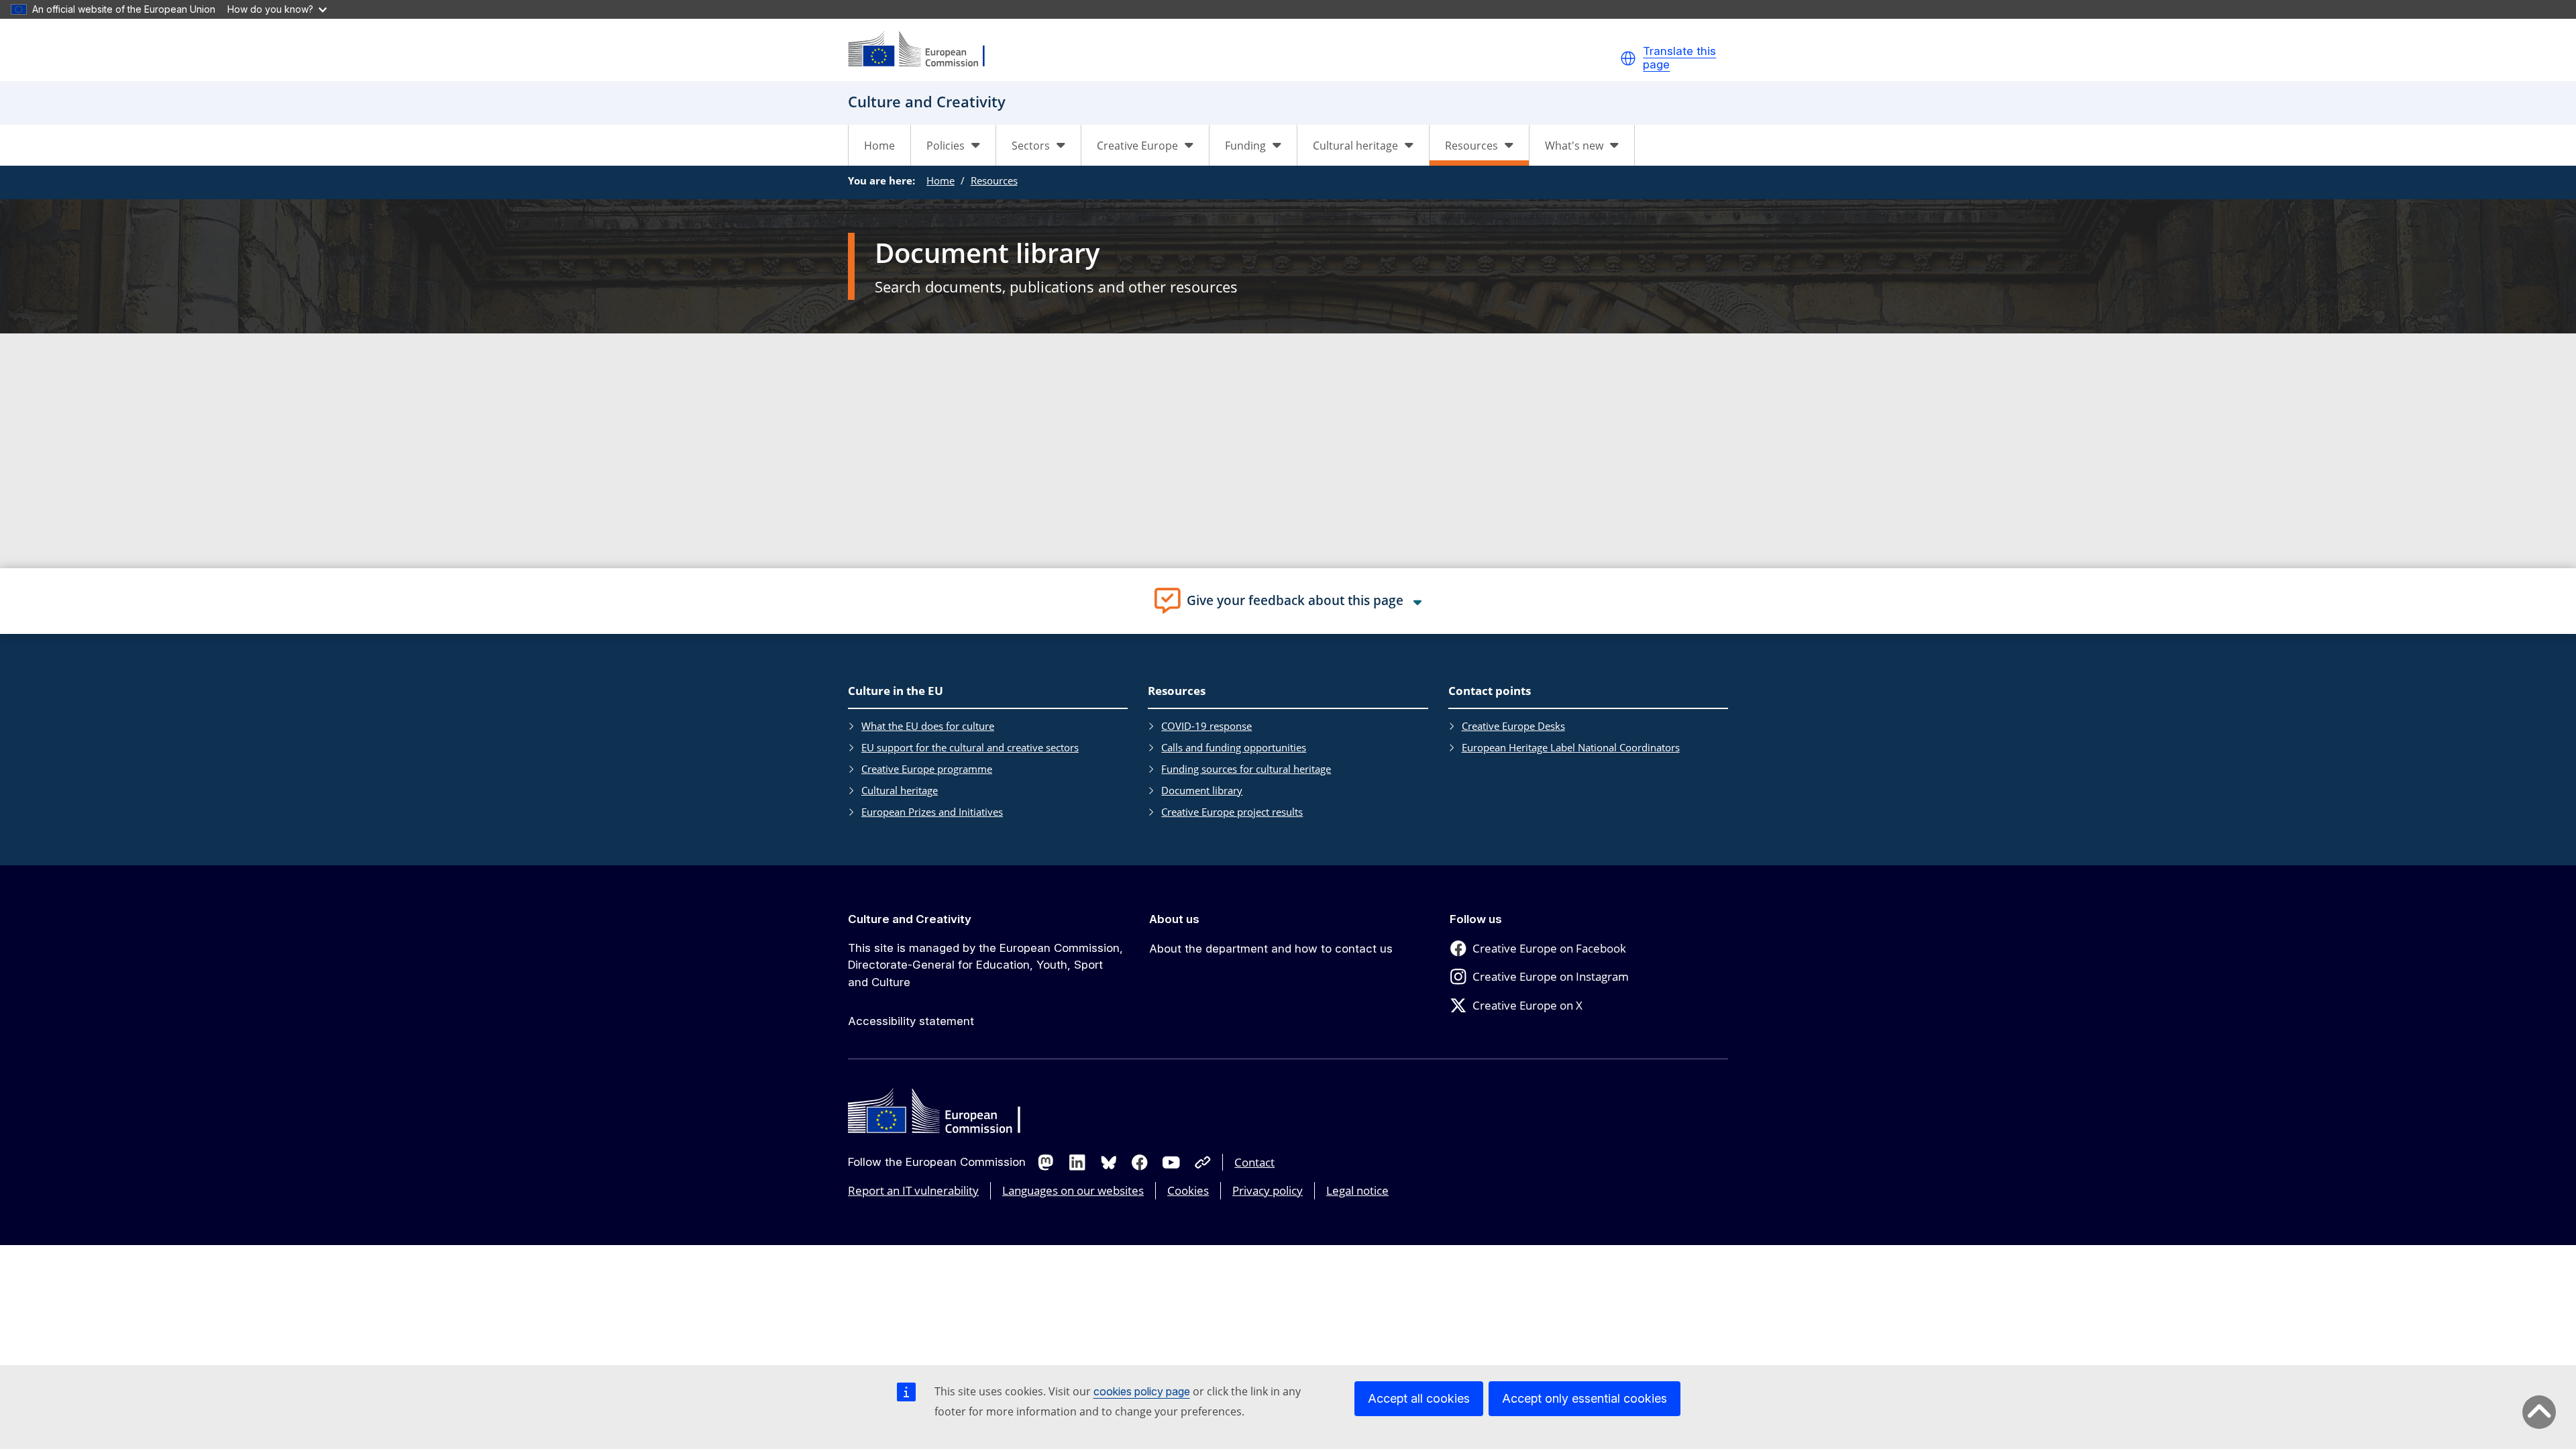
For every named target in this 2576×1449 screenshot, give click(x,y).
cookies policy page (1142, 1391)
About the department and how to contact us (1271, 949)
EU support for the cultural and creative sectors (970, 747)
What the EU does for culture (928, 726)
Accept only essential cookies (1585, 1398)
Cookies (1188, 1190)
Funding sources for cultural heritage (1246, 769)
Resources (994, 180)
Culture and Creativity (910, 919)
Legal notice (1357, 1190)
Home (879, 146)
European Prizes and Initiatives (932, 812)
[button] (1628, 58)
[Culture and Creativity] (925, 50)
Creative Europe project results (1232, 812)
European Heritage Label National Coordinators (1571, 747)
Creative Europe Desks (1513, 726)
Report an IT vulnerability (913, 1190)
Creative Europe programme (927, 769)
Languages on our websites (1073, 1190)
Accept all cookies (1419, 1398)
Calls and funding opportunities (1234, 747)
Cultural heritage (900, 790)
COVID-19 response (1206, 726)
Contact (1254, 1162)
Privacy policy (1268, 1190)
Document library (1202, 790)
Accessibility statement (911, 1021)
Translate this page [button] (1679, 58)
